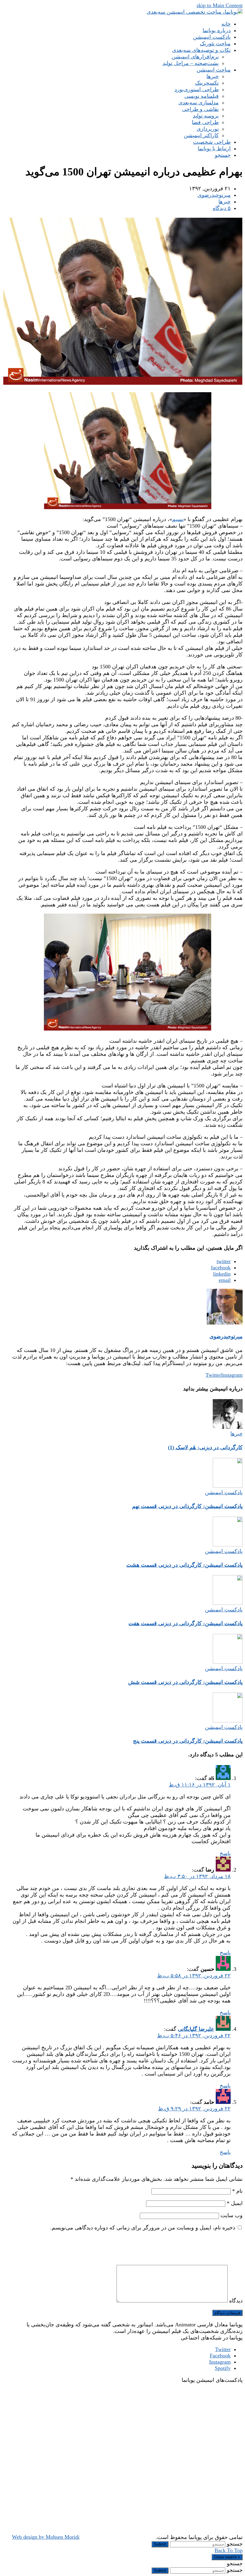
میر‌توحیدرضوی (214, 195)
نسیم (178, 519)
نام (237, 2191)
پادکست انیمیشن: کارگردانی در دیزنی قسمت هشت (184, 1565)
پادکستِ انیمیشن (224, 1492)
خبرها (225, 202)
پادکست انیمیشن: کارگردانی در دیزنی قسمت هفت (186, 1623)
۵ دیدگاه (222, 208)
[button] (223, 155)
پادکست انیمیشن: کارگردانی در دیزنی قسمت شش (185, 1682)
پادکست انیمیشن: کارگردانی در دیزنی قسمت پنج (188, 1741)
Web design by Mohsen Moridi (46, 2537)
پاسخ (225, 1853)
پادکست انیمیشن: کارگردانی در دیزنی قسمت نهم (187, 1506)
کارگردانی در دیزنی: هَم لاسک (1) (205, 1447)
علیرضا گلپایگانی (196, 2029)
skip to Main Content (220, 5)
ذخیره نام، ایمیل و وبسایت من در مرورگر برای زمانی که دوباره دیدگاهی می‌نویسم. (143, 2228)
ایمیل (235, 2203)
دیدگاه (236, 2301)
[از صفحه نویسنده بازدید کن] (225, 1323)
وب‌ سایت (232, 2215)
